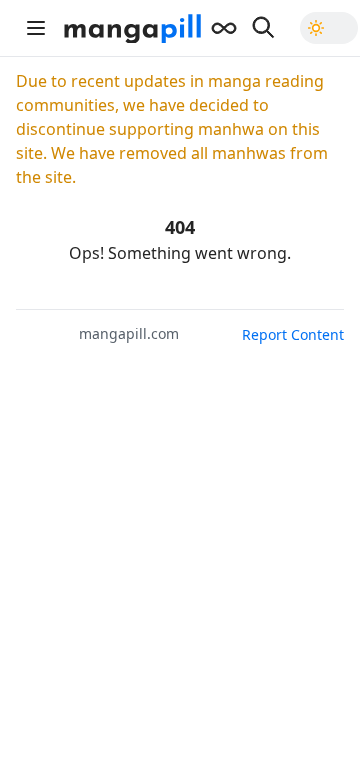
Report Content (293, 334)
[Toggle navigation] (36, 28)
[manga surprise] (224, 28)
